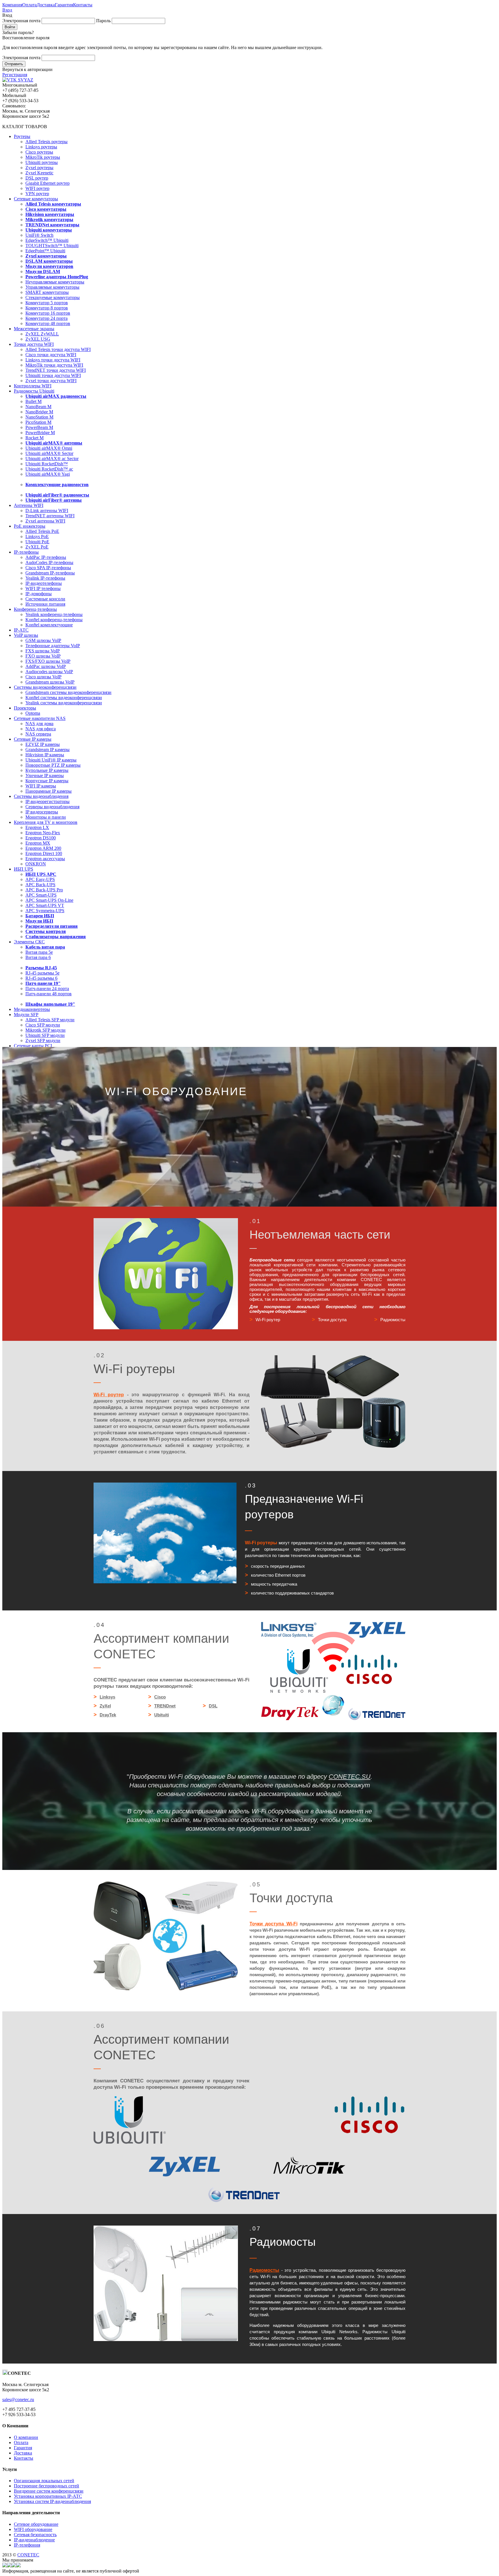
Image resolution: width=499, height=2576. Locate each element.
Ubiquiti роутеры (42, 162)
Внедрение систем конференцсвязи (49, 2491)
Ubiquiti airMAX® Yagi (48, 474)
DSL (213, 1706)
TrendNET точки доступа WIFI (56, 370)
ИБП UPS (24, 869)
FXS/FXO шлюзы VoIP (48, 661)
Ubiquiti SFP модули (45, 1035)
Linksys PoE (37, 536)
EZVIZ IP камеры (43, 744)
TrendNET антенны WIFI (50, 516)
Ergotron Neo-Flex (43, 833)
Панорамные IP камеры (49, 791)
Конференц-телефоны (35, 609)
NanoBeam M (38, 407)
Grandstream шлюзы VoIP (50, 682)
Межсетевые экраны (34, 329)
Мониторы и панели (46, 817)
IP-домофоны (39, 594)
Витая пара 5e (39, 952)
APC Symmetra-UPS (45, 911)
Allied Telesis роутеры (46, 142)
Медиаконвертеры (32, 1009)
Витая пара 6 (38, 957)
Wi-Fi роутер (109, 1395)
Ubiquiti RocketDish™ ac (49, 469)
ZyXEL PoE (37, 547)
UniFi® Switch (39, 235)
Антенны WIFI (29, 505)
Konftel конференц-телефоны (54, 620)
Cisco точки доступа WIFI (51, 355)
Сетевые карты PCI (33, 1046)
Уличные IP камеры (45, 775)
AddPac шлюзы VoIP (46, 666)
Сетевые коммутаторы (36, 199)
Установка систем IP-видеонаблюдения (52, 2501)
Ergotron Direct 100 (44, 853)
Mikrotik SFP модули (45, 1030)
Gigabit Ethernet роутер (48, 183)
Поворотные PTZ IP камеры (53, 765)
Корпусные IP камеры (47, 781)
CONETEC (28, 2555)
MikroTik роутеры (43, 157)
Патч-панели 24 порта (47, 989)
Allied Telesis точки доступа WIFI (58, 349)
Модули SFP (26, 1014)
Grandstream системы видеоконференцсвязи (68, 692)
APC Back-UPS (40, 885)
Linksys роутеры (41, 147)
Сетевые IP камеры (33, 739)
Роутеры (22, 136)
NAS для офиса (41, 729)
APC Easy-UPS (40, 879)
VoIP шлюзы (26, 635)
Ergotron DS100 (41, 838)
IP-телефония (27, 2545)
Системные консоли (45, 599)
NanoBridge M (39, 412)
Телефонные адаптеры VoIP (53, 646)
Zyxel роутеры (39, 168)
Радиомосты (264, 2270)
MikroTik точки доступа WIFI (54, 365)
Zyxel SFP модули (43, 1040)
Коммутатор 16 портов (48, 313)
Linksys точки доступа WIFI (53, 360)
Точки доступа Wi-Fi (273, 1924)
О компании (26, 2437)
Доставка (46, 5)
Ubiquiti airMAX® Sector (49, 453)
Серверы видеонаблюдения (52, 807)
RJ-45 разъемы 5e (42, 973)
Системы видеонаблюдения (41, 796)
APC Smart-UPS (41, 895)
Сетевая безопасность (35, 2535)
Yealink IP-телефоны (45, 578)
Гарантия (64, 5)
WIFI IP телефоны (43, 588)
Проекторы (25, 708)
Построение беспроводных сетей (46, 2486)
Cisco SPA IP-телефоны (48, 568)
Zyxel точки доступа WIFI (51, 381)
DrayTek (108, 1715)
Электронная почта (21, 21)
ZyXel (105, 1706)
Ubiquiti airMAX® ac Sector (52, 459)
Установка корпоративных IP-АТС (48, 2496)
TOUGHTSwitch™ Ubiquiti (52, 246)
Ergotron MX (38, 843)
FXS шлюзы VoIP (43, 651)
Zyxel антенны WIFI (45, 521)
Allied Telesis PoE (42, 531)
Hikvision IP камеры (45, 755)
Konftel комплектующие (49, 625)
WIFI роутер (37, 188)
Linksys (107, 1697)
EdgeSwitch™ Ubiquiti (47, 240)
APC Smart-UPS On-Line (49, 900)
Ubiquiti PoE (37, 542)
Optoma (33, 713)
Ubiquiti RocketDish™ (47, 464)
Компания (12, 5)
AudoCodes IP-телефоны (49, 562)
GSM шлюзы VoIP (43, 640)
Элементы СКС (29, 942)
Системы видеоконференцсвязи (45, 687)
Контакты (83, 5)
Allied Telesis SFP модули (50, 1020)
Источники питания (45, 604)
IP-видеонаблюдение (34, 2540)
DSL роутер (37, 178)
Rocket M (35, 438)
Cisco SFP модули (43, 1025)
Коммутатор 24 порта (46, 318)
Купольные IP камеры (47, 770)
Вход (7, 10)
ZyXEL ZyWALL (42, 334)
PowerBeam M (39, 427)
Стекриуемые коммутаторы (53, 297)
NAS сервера (38, 734)
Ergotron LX (37, 827)
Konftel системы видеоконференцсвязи (64, 698)
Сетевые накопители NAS (40, 718)
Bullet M (33, 401)
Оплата (29, 5)
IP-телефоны (26, 552)
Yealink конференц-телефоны (54, 614)
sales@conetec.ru (18, 2399)
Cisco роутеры (39, 152)
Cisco (160, 1697)
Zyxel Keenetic (39, 173)
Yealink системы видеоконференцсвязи (64, 703)
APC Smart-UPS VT (45, 905)
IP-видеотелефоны (44, 583)
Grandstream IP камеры (48, 750)
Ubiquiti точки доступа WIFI (53, 375)
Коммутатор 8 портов (47, 308)
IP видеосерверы (42, 812)
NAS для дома (39, 724)
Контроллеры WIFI (33, 386)
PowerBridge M (40, 433)
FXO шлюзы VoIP (43, 656)
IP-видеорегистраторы (48, 801)
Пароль (103, 21)
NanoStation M (39, 417)
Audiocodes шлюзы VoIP (49, 672)
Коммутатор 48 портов (48, 323)
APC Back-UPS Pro (44, 890)
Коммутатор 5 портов (47, 303)
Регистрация (15, 75)
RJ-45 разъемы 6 (41, 978)
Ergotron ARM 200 (43, 848)
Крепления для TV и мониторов (46, 822)
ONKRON (36, 864)
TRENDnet (165, 1706)
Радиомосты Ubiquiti (34, 391)
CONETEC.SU (350, 1777)
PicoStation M (38, 422)
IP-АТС (21, 630)
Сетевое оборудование (36, 2524)
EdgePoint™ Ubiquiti (45, 251)
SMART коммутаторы (47, 292)
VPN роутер (37, 194)
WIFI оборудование (33, 2529)
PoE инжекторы (30, 526)
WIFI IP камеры (41, 786)
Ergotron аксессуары (45, 859)
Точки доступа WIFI (34, 344)
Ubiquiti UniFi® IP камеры (51, 760)
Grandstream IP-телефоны (50, 573)
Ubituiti (162, 1715)
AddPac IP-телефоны (46, 557)
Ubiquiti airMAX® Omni (49, 448)
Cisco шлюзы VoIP (43, 677)
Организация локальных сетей (44, 2481)
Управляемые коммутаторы (52, 287)
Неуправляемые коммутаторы (55, 282)
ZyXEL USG (38, 339)
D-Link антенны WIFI (47, 510)
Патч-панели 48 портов (49, 994)
